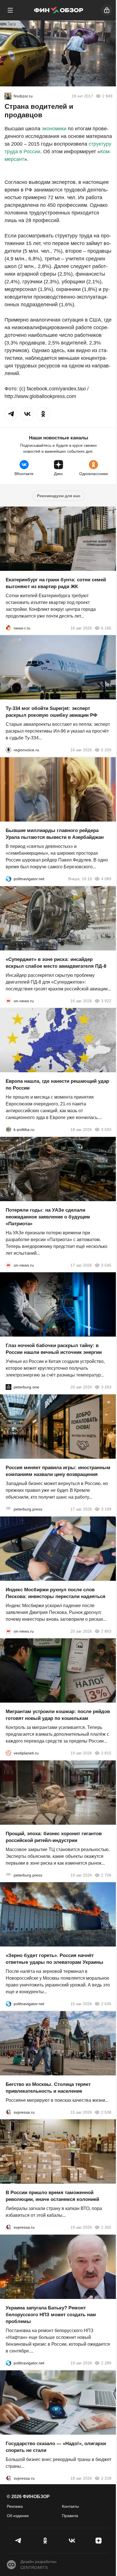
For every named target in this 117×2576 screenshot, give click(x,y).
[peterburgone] (9, 1387)
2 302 (106, 2227)
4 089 (106, 879)
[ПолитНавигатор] (9, 879)
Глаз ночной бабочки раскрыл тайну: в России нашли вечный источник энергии (54, 1349)
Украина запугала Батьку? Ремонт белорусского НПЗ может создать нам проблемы (51, 2315)
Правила (70, 2516)
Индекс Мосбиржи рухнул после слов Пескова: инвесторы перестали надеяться (56, 1593)
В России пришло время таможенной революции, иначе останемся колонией (52, 2196)
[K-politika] (9, 1129)
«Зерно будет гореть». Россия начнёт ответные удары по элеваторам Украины (55, 1959)
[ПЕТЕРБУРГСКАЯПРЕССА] (9, 1509)
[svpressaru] (9, 2112)
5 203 (106, 750)
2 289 (106, 2363)
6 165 (106, 628)
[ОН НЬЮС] (9, 1001)
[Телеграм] (18, 2541)
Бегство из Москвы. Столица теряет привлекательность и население (48, 2087)
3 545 (106, 1265)
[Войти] (107, 10)
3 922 (106, 1001)
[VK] (72, 2541)
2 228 (106, 2478)
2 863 (106, 1631)
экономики (54, 129)
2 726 (106, 1875)
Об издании (18, 2516)
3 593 (106, 1129)
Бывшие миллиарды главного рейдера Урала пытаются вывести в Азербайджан (55, 834)
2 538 (106, 2112)
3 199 (106, 1509)
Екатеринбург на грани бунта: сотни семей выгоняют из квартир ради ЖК (56, 583)
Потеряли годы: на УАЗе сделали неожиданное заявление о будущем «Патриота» (48, 1217)
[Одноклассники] (45, 2541)
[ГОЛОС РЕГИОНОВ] (9, 750)
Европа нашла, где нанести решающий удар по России (57, 1085)
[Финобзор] (58, 10)
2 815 (106, 1753)
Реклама (15, 2506)
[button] (11, 414)
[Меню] (10, 10)
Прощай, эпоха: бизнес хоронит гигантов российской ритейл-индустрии (54, 1837)
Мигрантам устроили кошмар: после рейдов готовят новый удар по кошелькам (58, 1715)
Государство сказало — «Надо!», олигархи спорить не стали (56, 2447)
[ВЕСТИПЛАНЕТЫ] (9, 1753)
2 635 (106, 2004)
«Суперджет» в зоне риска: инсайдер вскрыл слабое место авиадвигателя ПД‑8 (56, 962)
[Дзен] (99, 2541)
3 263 (106, 1387)
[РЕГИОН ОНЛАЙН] (9, 628)
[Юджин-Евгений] (8, 96)
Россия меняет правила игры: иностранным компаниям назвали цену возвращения (58, 1471)
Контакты (70, 2506)
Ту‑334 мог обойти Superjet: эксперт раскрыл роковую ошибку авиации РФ (52, 712)
